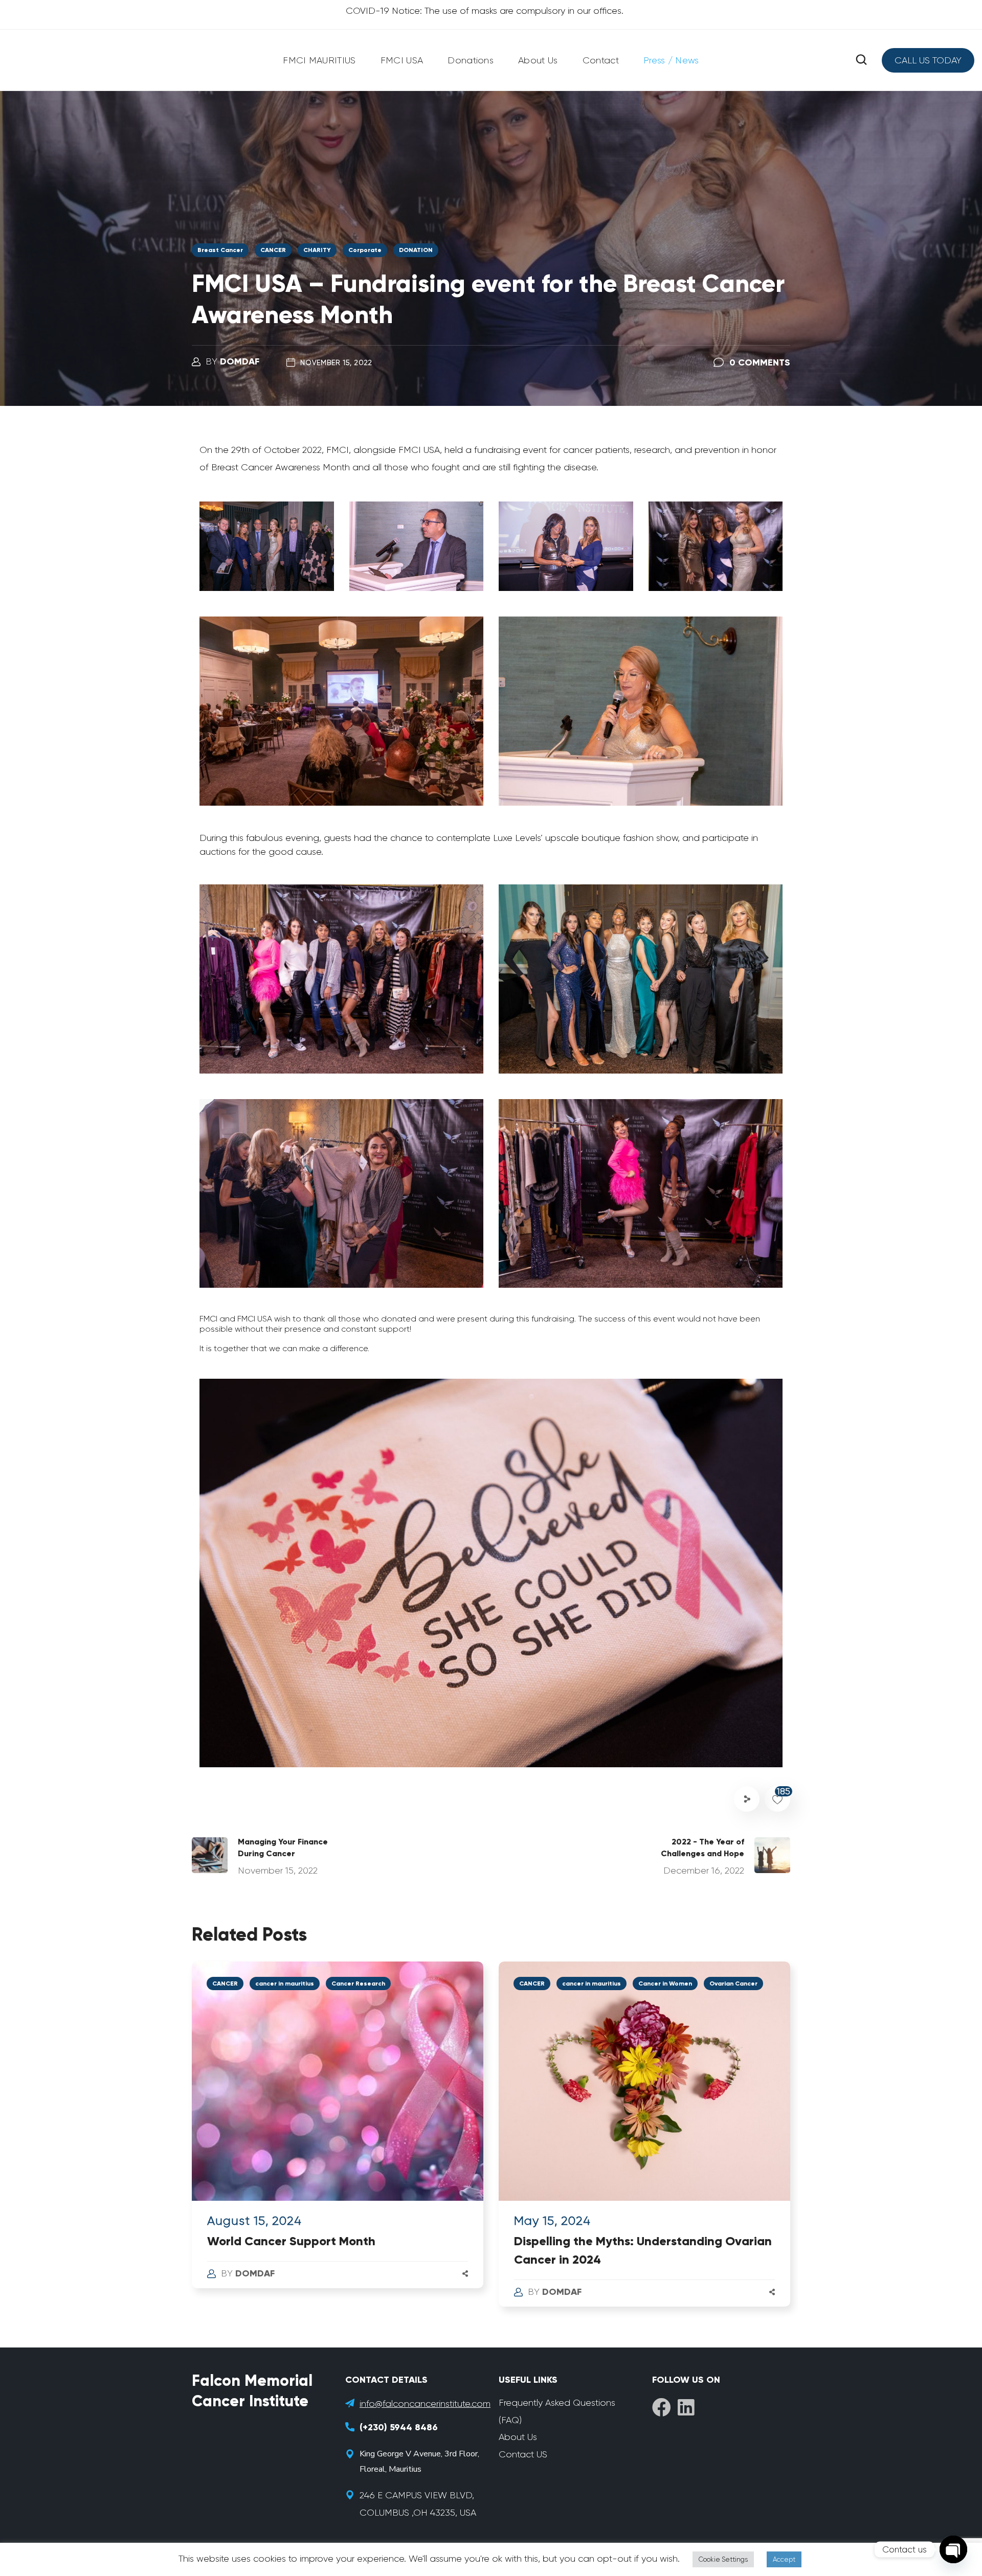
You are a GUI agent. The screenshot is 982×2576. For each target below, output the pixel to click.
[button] (861, 60)
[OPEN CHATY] (953, 2549)
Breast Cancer (220, 250)
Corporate (365, 250)
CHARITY (317, 250)
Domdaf (240, 361)
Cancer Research (358, 1984)
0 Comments (760, 362)
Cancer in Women (665, 1984)
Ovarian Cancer (733, 1984)
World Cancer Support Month (291, 2241)
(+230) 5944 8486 (399, 2427)
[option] (338, 2135)
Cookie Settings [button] (723, 2559)
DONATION (416, 250)
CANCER (273, 250)
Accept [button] (784, 2559)
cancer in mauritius (285, 1984)
